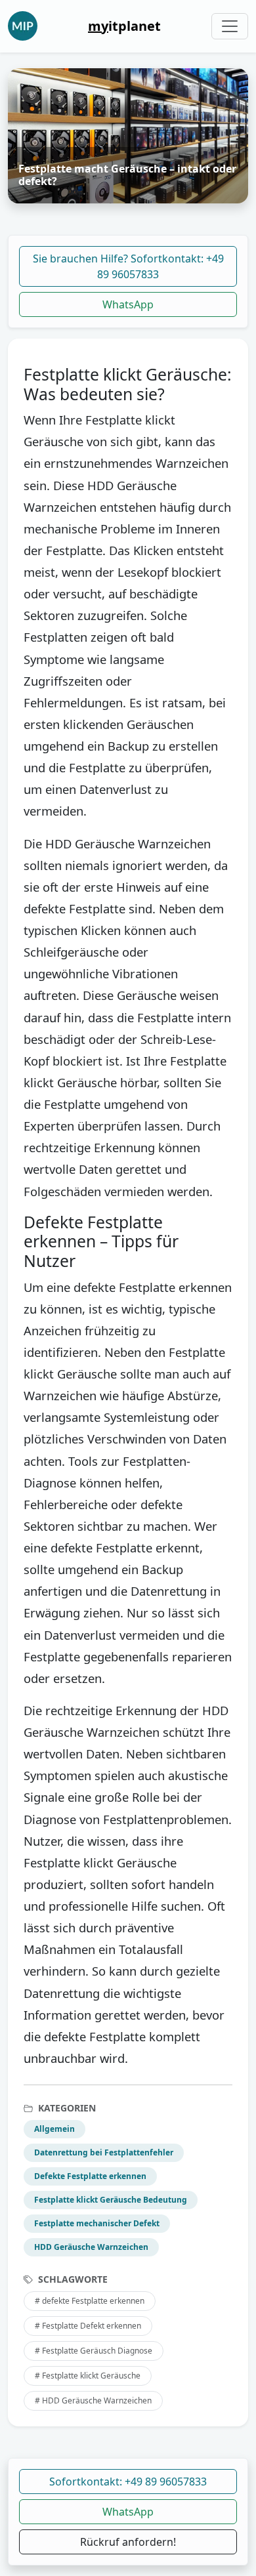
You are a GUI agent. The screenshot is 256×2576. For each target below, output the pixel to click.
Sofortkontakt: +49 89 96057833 (128, 2482)
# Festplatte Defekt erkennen (88, 2326)
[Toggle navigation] (230, 26)
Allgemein (54, 2129)
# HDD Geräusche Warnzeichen (93, 2400)
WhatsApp (128, 304)
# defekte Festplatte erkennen (90, 2301)
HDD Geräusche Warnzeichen (91, 2247)
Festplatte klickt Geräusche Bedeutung (111, 2200)
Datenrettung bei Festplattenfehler (104, 2152)
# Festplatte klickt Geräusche (88, 2376)
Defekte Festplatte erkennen (90, 2176)
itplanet (124, 26)
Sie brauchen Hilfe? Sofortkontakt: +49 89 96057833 (128, 266)
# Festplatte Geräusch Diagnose (94, 2351)
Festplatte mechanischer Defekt (97, 2223)
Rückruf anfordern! (128, 2542)
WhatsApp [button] (128, 2512)
